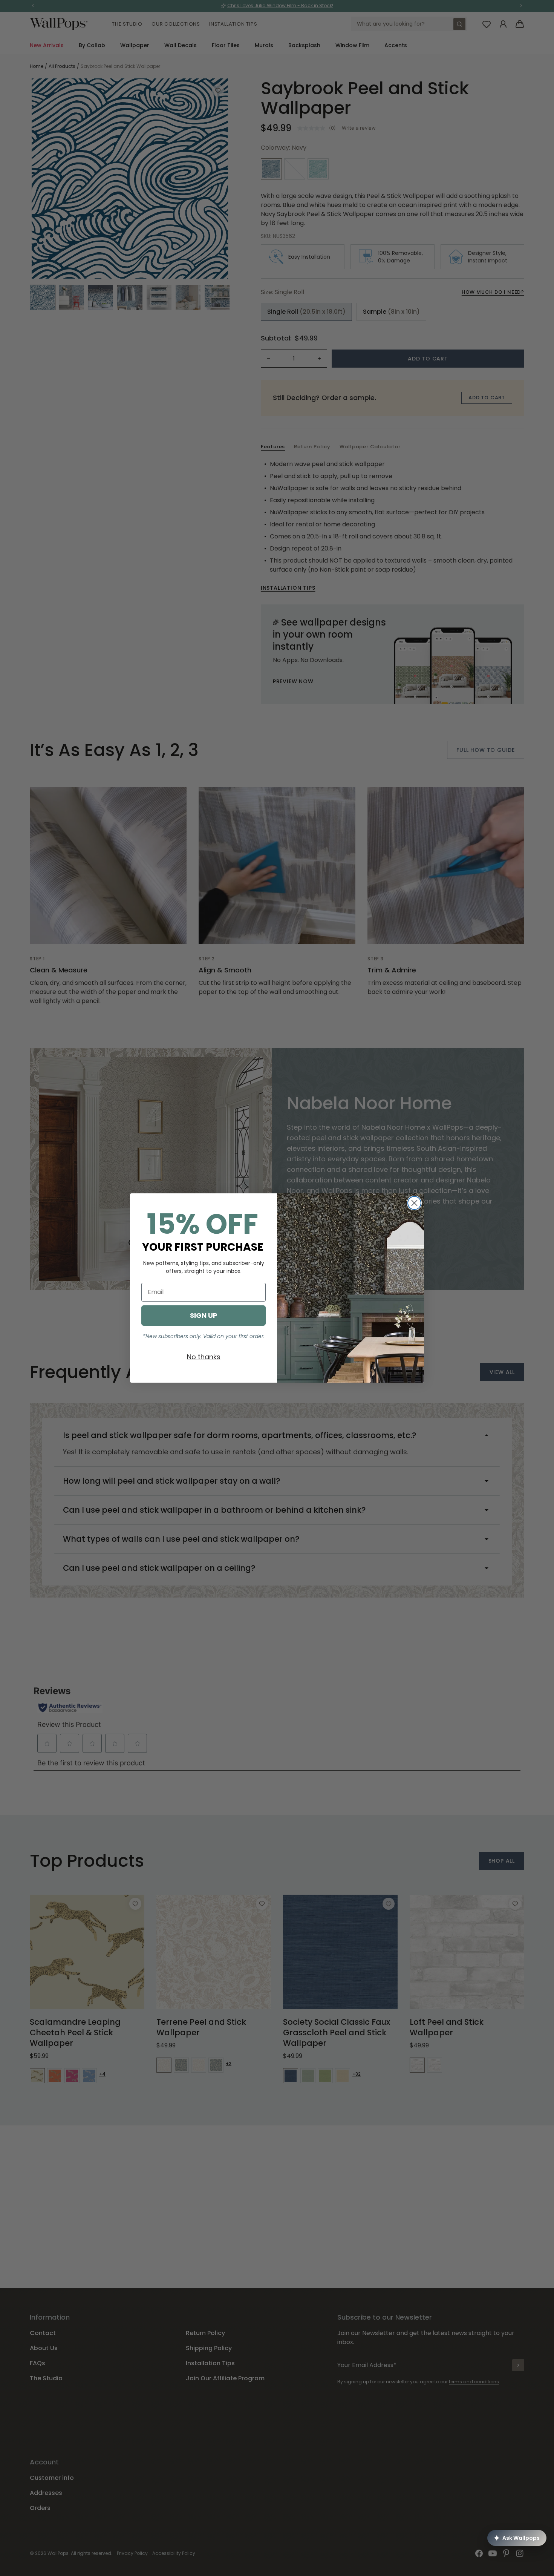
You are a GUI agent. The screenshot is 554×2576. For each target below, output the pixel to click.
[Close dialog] (414, 1203)
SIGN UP (204, 1315)
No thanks (204, 1357)
